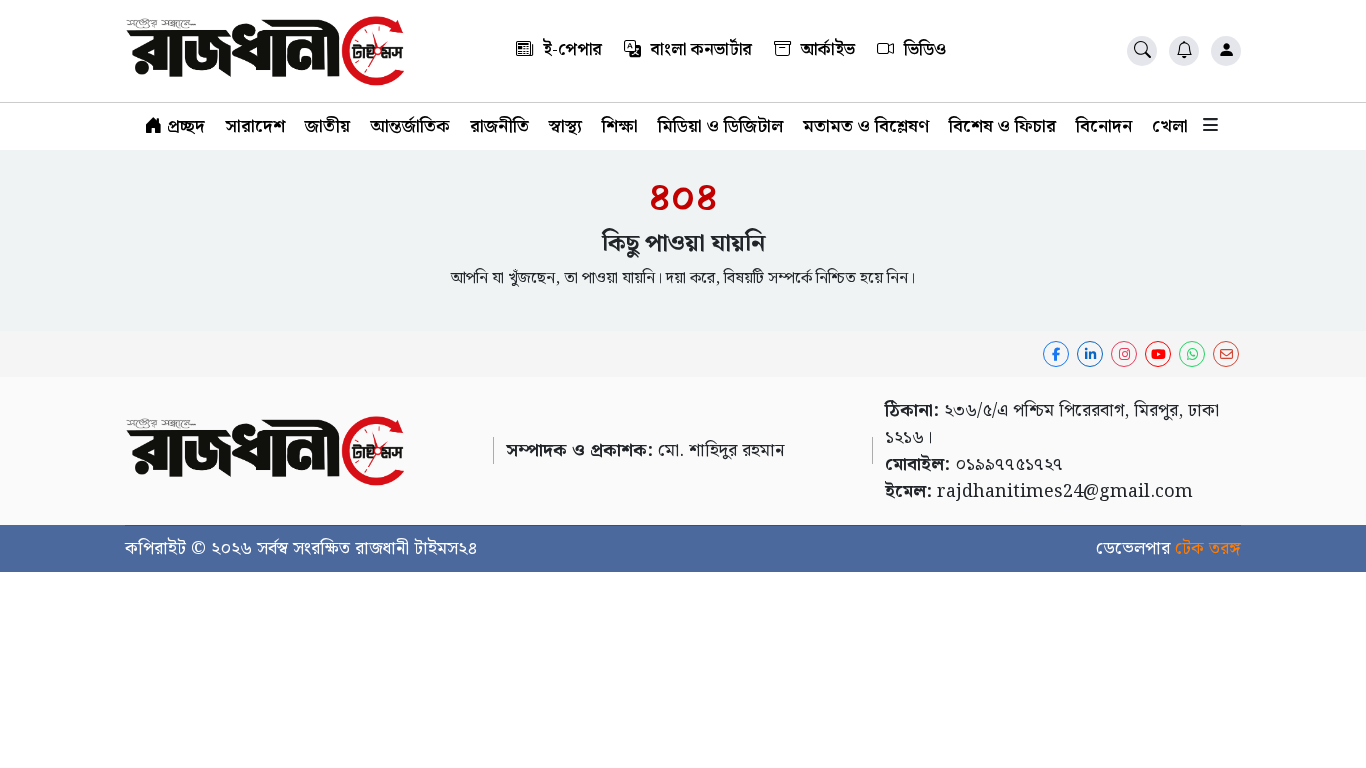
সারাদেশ (255, 126)
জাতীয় (327, 126)
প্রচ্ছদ (183, 126)
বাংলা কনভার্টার (699, 50)
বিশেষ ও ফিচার (1002, 126)
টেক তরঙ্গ (1208, 548)
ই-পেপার (570, 50)
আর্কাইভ (826, 50)
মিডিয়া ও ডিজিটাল (720, 126)
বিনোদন (1104, 126)
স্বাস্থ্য (565, 126)
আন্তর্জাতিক (410, 126)
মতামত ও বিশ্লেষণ (866, 126)
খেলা (1170, 126)
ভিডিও (923, 50)
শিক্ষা (620, 126)
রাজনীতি (499, 126)
